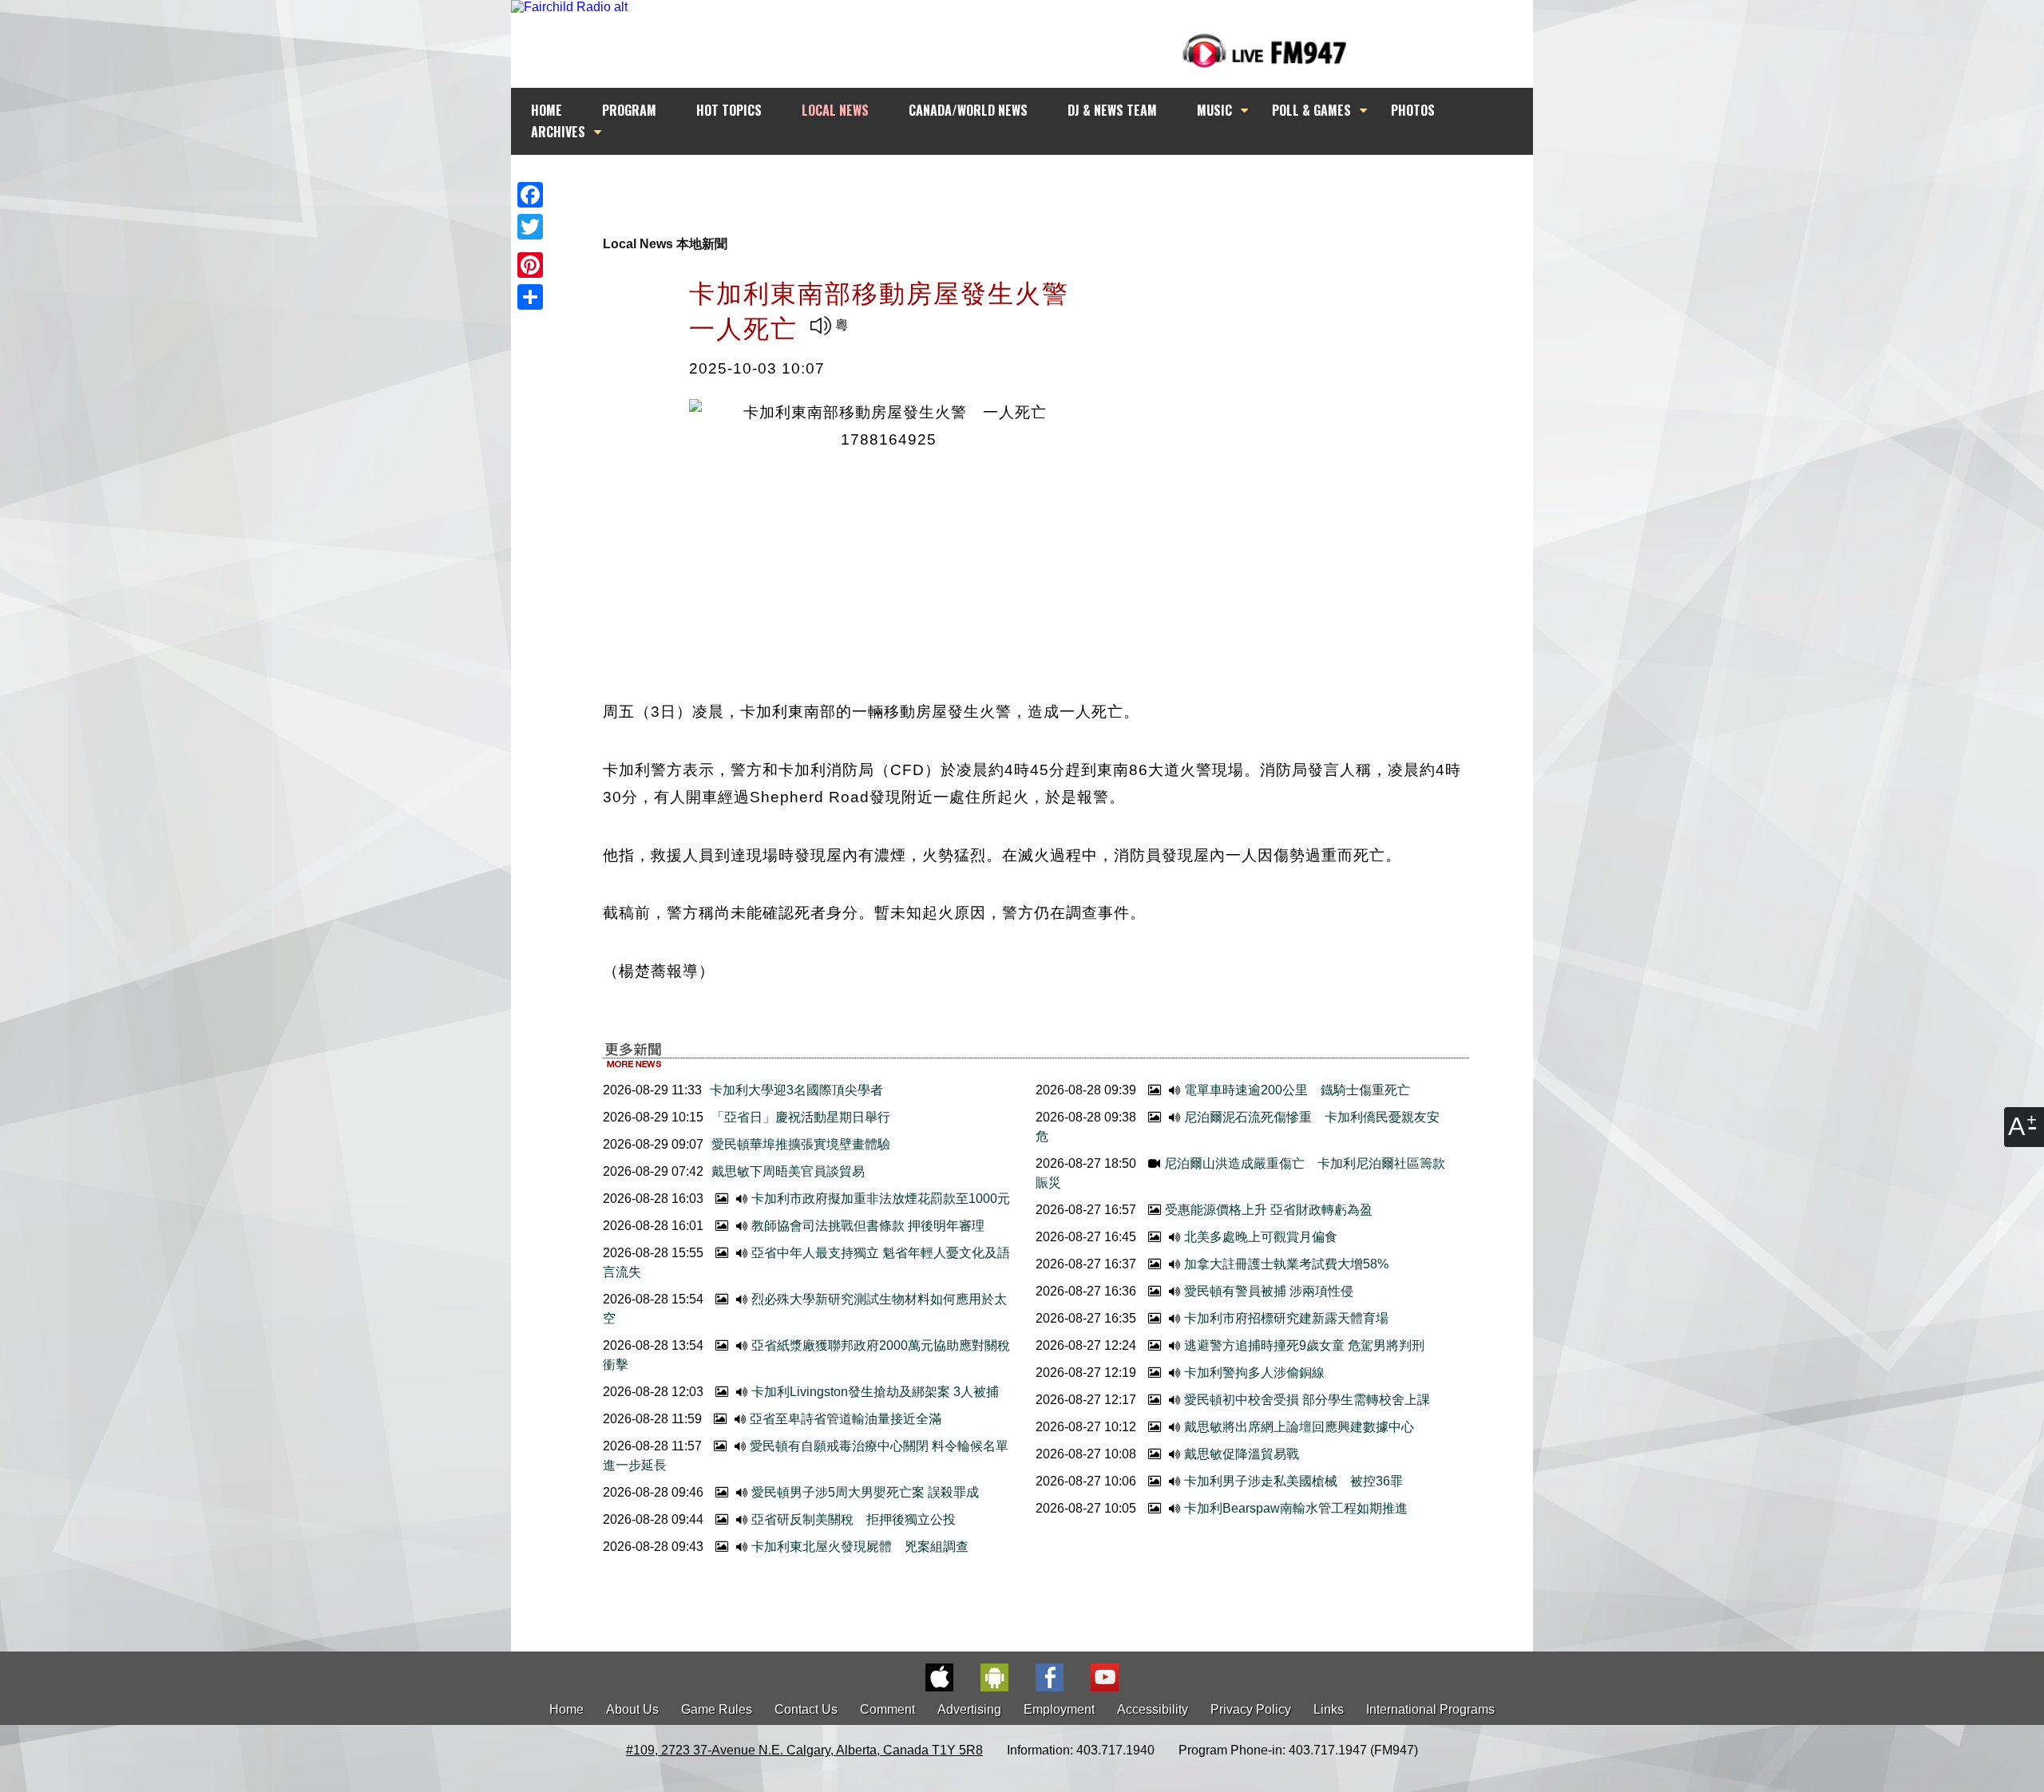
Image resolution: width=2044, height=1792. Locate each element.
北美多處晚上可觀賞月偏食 (1261, 1237)
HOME (547, 110)
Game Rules (717, 1709)
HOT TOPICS (729, 110)
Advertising (969, 1709)
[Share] (530, 297)
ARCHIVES (558, 132)
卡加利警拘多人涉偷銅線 (1254, 1373)
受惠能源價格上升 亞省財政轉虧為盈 (1269, 1210)
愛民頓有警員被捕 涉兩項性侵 (1269, 1291)
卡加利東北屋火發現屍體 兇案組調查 (860, 1547)
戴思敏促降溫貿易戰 (1242, 1454)
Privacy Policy (1251, 1709)
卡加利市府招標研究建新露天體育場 (1286, 1318)
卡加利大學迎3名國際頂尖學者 (796, 1090)
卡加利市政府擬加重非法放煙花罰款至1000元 (881, 1199)
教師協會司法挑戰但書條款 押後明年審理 (868, 1226)
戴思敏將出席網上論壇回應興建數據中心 (1299, 1427)
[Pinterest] (530, 265)
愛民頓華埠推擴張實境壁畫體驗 (801, 1144)
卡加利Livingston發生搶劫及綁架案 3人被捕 (875, 1392)
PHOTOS (1413, 110)
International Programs (1430, 1709)
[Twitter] (530, 227)
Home (566, 1709)
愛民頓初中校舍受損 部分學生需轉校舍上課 (1307, 1400)
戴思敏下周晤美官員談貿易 (788, 1171)
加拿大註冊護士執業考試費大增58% (1286, 1264)
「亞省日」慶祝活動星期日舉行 (801, 1117)
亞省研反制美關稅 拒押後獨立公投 (854, 1519)
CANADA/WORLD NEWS (968, 110)
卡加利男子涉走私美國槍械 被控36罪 (1293, 1481)
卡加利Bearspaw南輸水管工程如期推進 (1296, 1508)
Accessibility (1153, 1709)
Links (1329, 1709)
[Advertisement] (1036, 185)
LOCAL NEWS (835, 110)
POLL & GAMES (1311, 110)
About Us (632, 1709)
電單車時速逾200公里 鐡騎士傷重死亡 (1297, 1090)
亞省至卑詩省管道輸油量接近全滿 (846, 1419)
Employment (1059, 1709)
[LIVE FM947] (1265, 51)
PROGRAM (629, 110)
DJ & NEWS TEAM (1112, 110)
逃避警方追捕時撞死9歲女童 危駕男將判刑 (1304, 1345)
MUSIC (1214, 110)
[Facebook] (530, 195)
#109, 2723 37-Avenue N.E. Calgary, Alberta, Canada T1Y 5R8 (804, 1750)
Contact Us (806, 1709)
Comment (887, 1709)
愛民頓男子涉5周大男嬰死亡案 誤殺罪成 (865, 1492)
